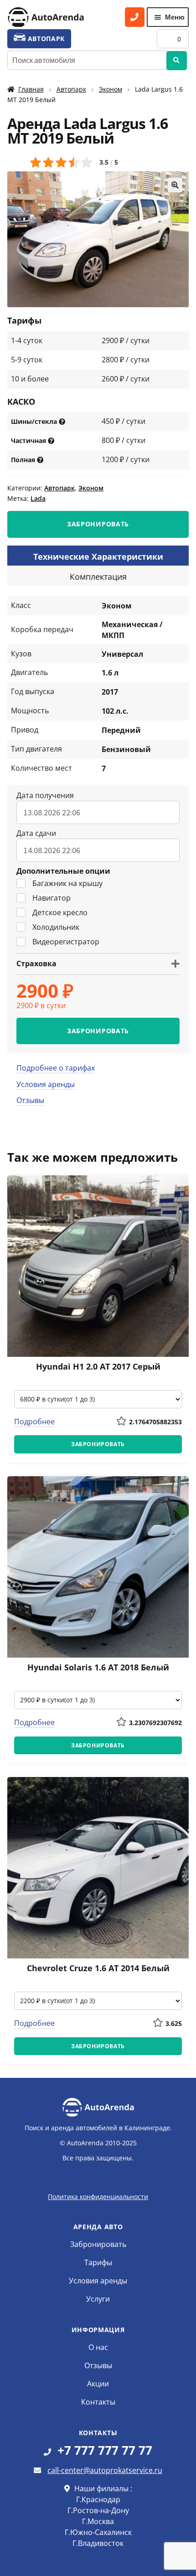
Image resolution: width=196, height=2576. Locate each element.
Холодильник (56, 927)
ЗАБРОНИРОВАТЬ (98, 524)
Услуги (98, 2299)
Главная (31, 89)
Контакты (98, 2402)
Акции (98, 2384)
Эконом (111, 89)
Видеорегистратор (66, 942)
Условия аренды (46, 1084)
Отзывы (30, 1100)
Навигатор (52, 898)
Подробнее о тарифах (56, 1068)
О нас (98, 2347)
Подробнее (34, 1422)
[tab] (98, 556)
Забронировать (98, 2244)
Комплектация (98, 577)
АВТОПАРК (45, 39)
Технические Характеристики (98, 556)
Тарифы (98, 2262)
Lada (38, 498)
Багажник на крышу (67, 883)
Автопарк (71, 89)
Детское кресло (60, 912)
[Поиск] (177, 61)
